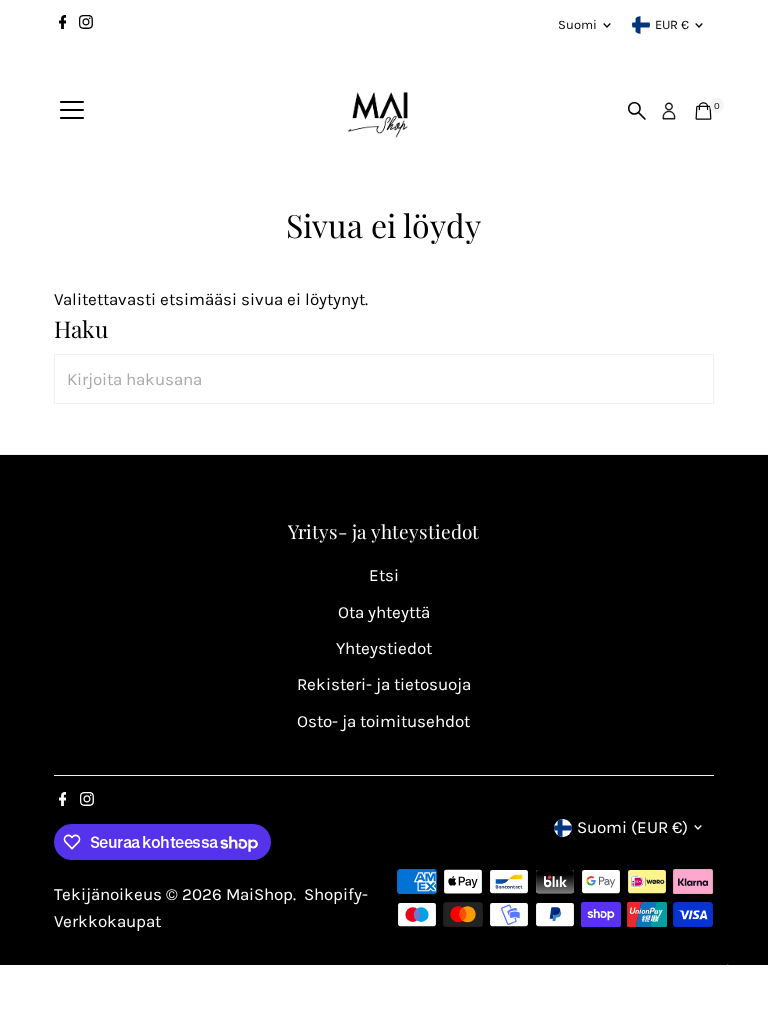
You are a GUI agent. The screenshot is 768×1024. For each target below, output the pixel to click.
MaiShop (259, 894)
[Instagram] (86, 25)
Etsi (384, 575)
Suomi (577, 24)
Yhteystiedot (384, 648)
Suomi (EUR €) (632, 827)
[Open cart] (703, 111)
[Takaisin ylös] (728, 969)
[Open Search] (637, 111)
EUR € (672, 24)
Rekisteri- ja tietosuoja (384, 684)
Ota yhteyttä (384, 612)
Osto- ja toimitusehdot (383, 721)
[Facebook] (63, 25)
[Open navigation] (72, 111)
